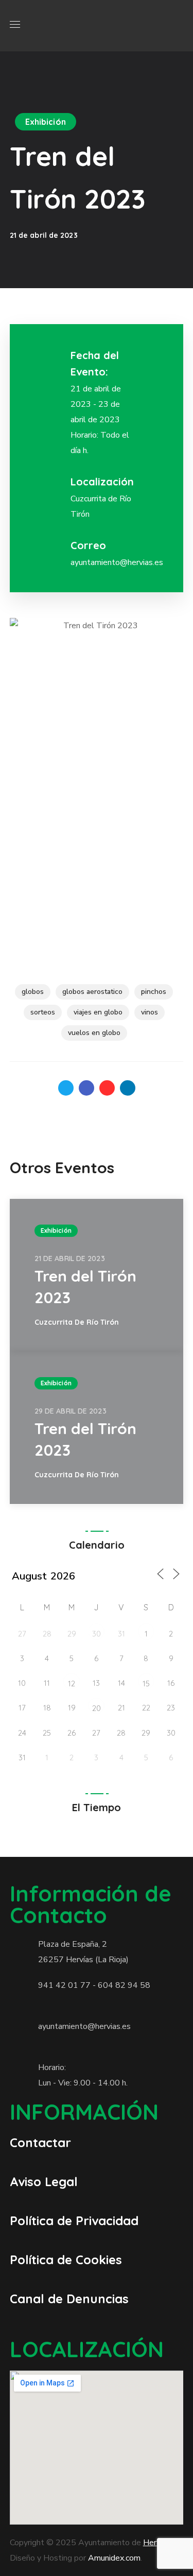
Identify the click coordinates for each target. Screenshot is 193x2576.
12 (72, 1684)
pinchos (154, 992)
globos (33, 992)
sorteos (43, 1012)
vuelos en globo (94, 1033)
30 (97, 1634)
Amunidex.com (114, 2558)
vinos (150, 1012)
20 (97, 1708)
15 (146, 1684)
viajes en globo (98, 1012)
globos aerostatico (92, 992)
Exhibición (46, 122)
